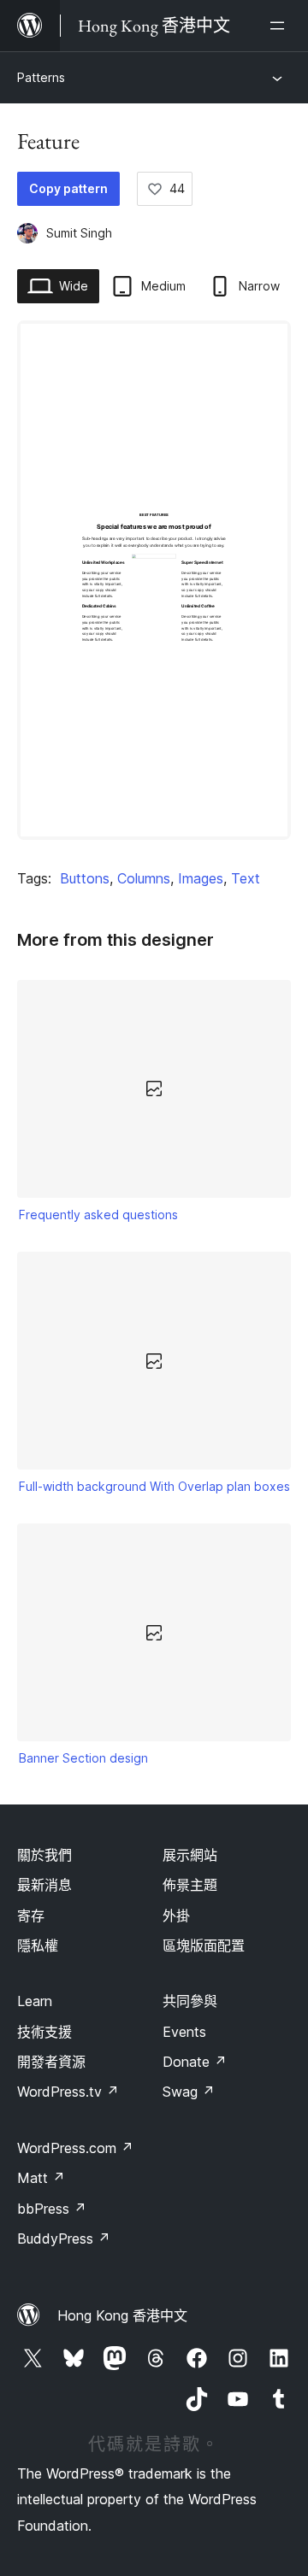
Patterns (41, 77)
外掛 (176, 1916)
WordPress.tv (68, 2092)
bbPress (52, 2209)
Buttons (85, 878)
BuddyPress (64, 2239)
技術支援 (44, 2032)
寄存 (31, 1916)
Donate (195, 2062)
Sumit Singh (79, 233)
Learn (35, 2001)
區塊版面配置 (204, 1945)
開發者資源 (51, 2062)
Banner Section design (83, 1758)
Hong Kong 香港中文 (122, 2315)
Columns (144, 878)
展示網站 (190, 1855)
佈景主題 (190, 1885)
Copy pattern (68, 188)
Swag (189, 2092)
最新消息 (44, 1885)
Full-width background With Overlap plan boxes (154, 1486)
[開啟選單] (281, 26)
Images (201, 878)
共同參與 (190, 2001)
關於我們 (44, 1855)
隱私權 (38, 1945)
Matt (41, 2178)
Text (246, 878)
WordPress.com (75, 2148)
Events (184, 2032)
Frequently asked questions (98, 1215)
